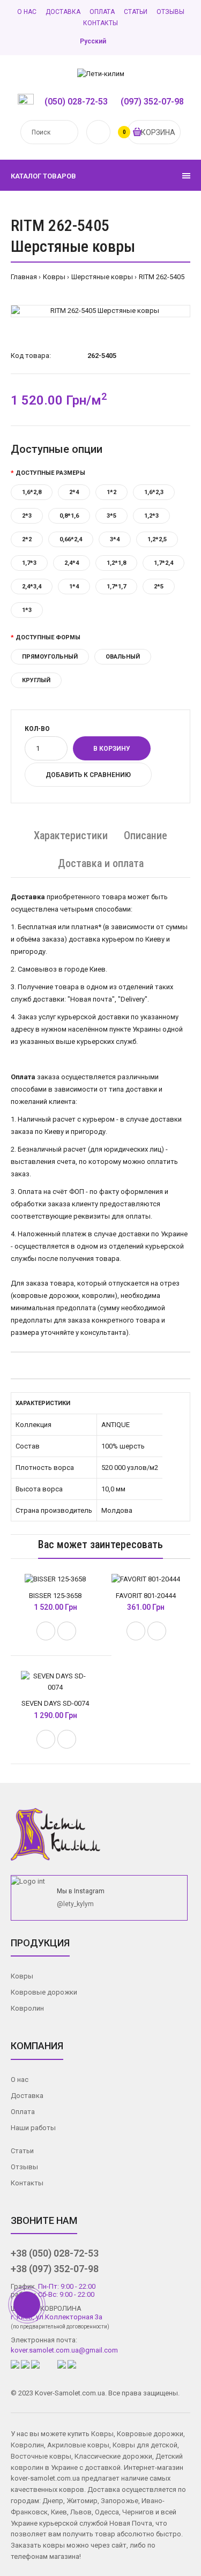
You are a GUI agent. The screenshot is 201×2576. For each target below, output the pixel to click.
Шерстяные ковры (102, 277)
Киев (59, 2512)
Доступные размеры (50, 473)
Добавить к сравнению (88, 775)
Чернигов (138, 2512)
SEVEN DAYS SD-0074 (55, 1703)
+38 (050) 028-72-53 (55, 2253)
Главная (24, 277)
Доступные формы (48, 637)
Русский (93, 41)
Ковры (54, 277)
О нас (27, 12)
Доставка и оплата (101, 863)
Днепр (53, 2501)
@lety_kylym (75, 1904)
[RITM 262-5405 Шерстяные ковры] (100, 311)
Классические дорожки (113, 2456)
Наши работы (33, 2128)
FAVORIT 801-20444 (146, 1596)
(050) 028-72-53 (76, 102)
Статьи (136, 12)
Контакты (100, 23)
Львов (81, 2512)
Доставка (63, 12)
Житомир (82, 2501)
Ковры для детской (145, 2445)
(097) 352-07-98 (152, 102)
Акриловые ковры (78, 2445)
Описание (146, 835)
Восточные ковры (41, 2456)
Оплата (102, 12)
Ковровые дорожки (44, 1992)
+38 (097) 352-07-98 (55, 2269)
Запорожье (120, 2501)
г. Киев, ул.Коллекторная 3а (57, 2317)
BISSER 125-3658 (55, 1596)
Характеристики (71, 835)
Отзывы (170, 12)
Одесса (107, 2512)
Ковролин (27, 2008)
